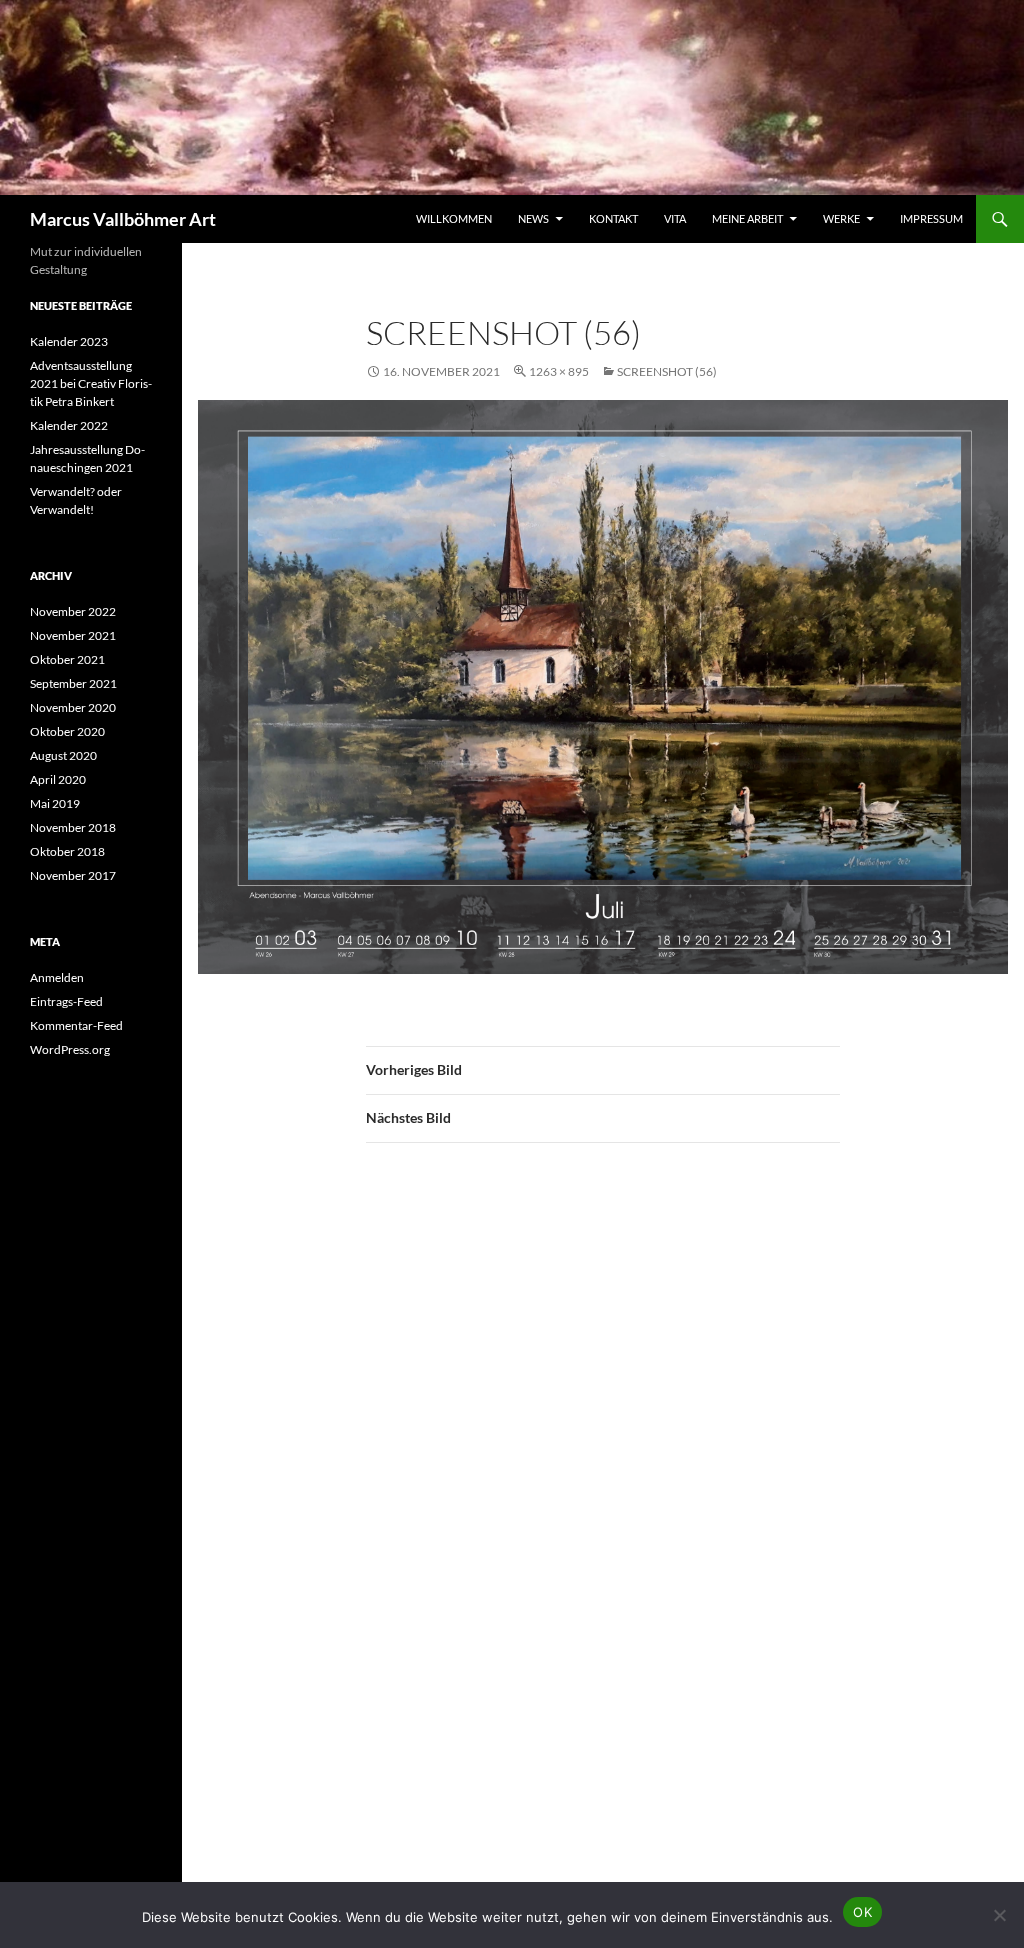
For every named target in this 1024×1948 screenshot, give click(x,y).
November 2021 (73, 635)
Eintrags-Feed (66, 1001)
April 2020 (58, 779)
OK (862, 1912)
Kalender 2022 (69, 425)
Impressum (931, 218)
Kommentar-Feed (76, 1025)
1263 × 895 (559, 371)
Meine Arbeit (747, 218)
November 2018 (73, 827)
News (533, 218)
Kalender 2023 (69, 341)
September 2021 (73, 683)
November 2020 (73, 707)
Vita (675, 218)
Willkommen (454, 218)
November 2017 (73, 875)
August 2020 (63, 755)
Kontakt (613, 218)
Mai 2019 (55, 803)
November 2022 (73, 611)
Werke (841, 218)
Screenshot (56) (667, 371)
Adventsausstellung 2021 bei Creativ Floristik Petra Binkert (91, 383)
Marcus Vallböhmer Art (123, 219)
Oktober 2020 (67, 731)
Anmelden (57, 977)
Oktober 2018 (67, 851)
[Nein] (999, 1915)
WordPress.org (70, 1049)
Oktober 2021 (67, 659)
